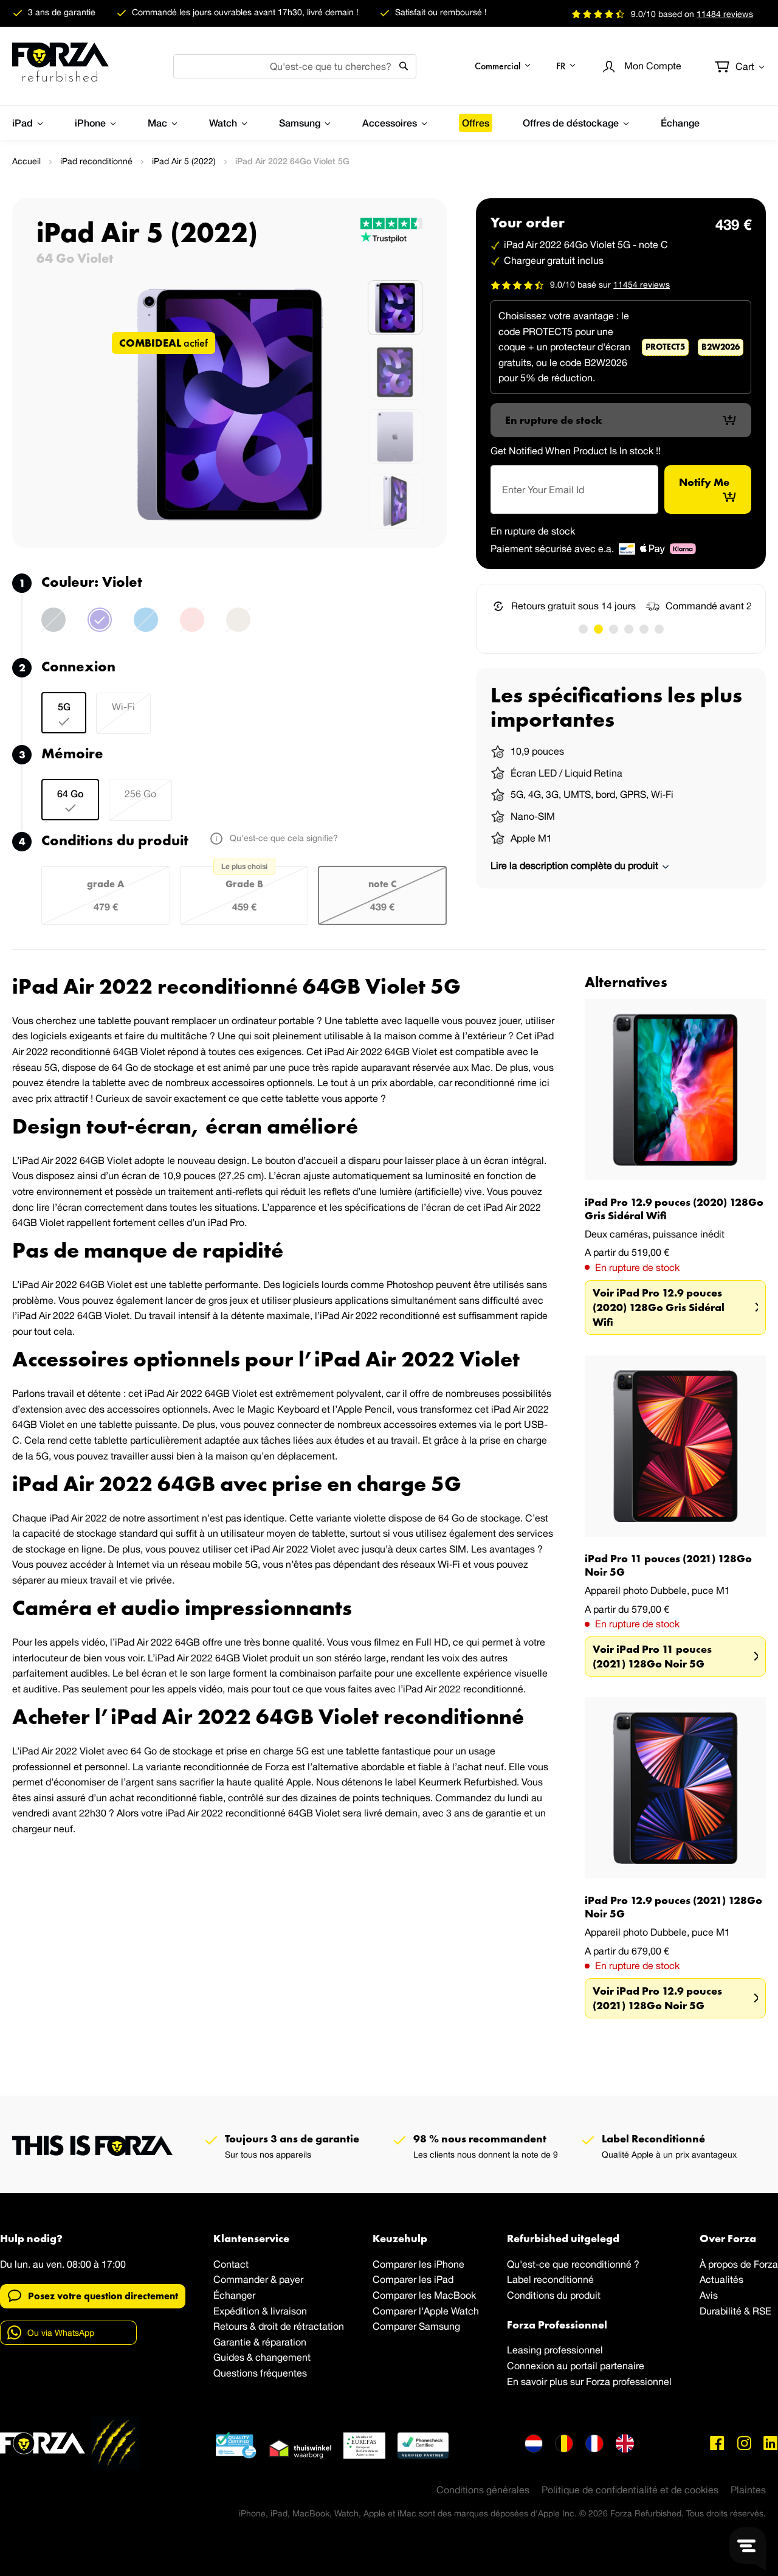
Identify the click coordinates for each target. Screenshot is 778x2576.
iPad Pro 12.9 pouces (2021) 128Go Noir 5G (673, 1907)
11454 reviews (642, 284)
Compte (653, 66)
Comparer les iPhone (418, 2264)
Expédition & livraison (260, 2311)
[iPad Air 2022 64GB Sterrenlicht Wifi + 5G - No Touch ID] (238, 627)
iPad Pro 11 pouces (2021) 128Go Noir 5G (668, 1565)
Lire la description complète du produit (576, 865)
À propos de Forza (739, 2264)
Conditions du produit (554, 2295)
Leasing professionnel (555, 2350)
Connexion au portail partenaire (576, 2366)
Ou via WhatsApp (61, 2333)
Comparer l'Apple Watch (426, 2311)
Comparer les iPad (413, 2279)
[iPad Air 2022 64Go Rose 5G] (192, 627)
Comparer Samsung (416, 2326)
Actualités (721, 2279)
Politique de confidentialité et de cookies (630, 2490)
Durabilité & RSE (735, 2311)
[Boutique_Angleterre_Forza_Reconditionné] (625, 2443)
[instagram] (744, 2443)
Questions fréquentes (260, 2373)
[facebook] (717, 2443)
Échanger (234, 2295)
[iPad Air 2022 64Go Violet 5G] (100, 627)
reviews (725, 14)
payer (291, 2279)
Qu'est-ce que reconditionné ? (573, 2264)
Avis (709, 2295)
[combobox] (295, 66)
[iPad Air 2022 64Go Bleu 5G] (146, 627)
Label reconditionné (550, 2279)
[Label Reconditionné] (236, 2445)
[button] (503, 66)
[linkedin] (771, 2443)
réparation (284, 2342)
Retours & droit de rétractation (279, 2326)
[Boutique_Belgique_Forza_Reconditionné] (564, 2443)
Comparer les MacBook (424, 2295)
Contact (231, 2264)
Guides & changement (262, 2357)
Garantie (232, 2342)
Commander (241, 2279)
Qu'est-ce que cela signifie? (283, 838)
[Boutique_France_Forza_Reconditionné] (594, 2443)
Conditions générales (483, 2490)
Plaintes (748, 2490)
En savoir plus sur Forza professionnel (589, 2381)
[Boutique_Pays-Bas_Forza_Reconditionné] (534, 2443)
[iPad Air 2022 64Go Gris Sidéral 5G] (53, 627)
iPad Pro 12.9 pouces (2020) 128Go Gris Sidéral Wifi (674, 1209)
